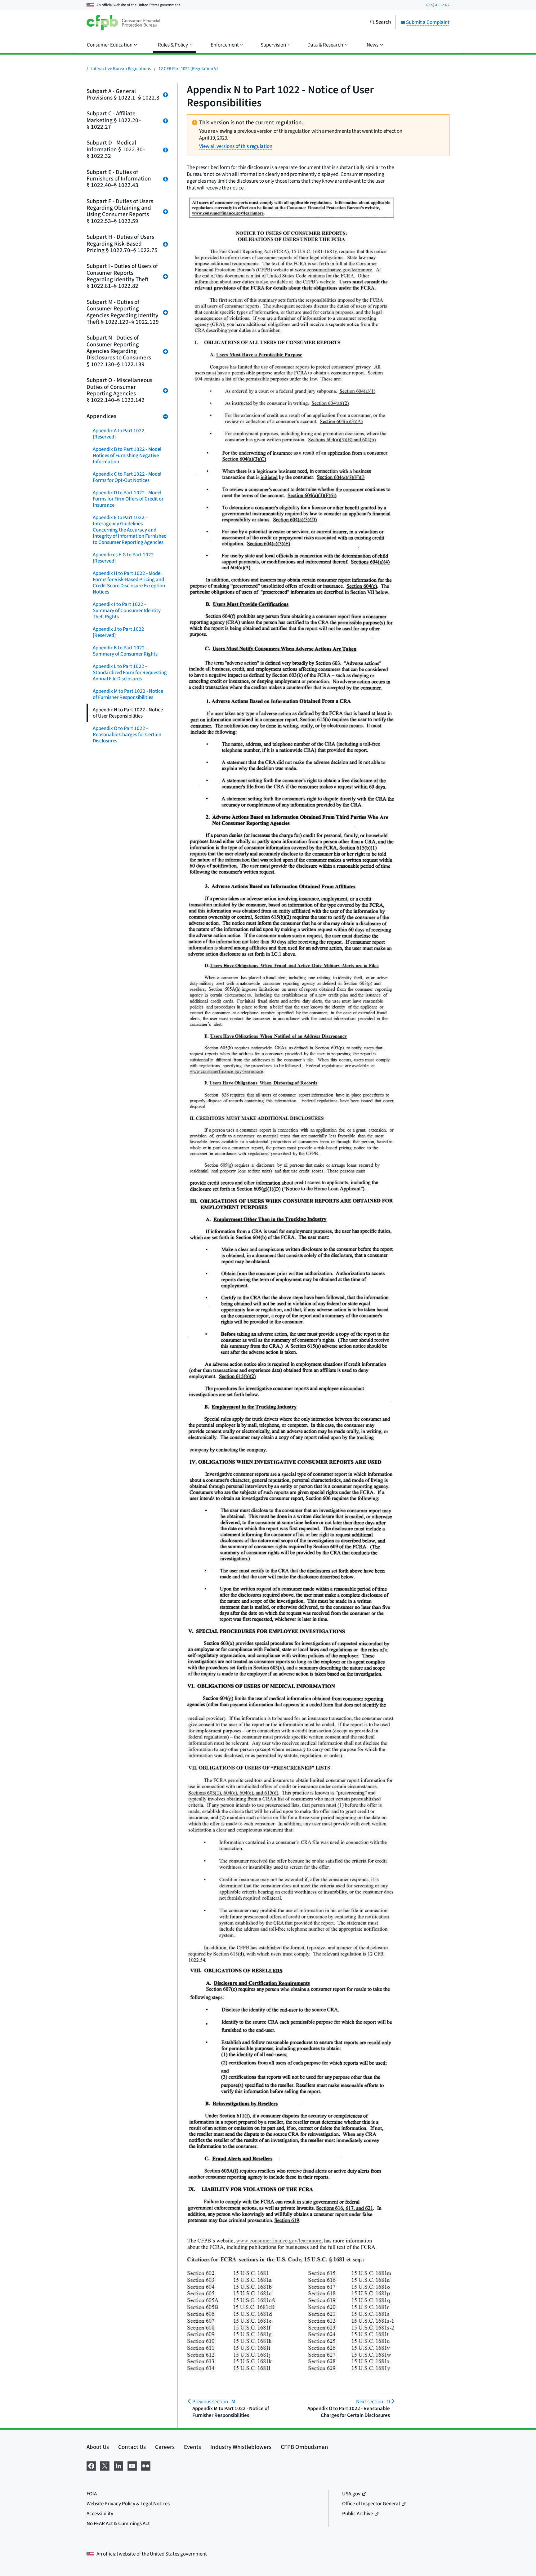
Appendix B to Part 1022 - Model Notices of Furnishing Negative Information (127, 456)
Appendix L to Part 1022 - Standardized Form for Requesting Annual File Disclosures (130, 673)
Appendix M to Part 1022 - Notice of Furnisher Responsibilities (128, 694)
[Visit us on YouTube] (132, 2465)
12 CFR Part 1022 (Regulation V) (188, 69)
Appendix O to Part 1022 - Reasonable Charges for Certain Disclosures (127, 735)
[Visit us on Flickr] (146, 2465)
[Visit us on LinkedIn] (118, 2465)
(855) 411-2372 (438, 5)
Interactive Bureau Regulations (121, 69)
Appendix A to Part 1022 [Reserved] (119, 434)
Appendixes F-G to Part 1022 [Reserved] (123, 558)
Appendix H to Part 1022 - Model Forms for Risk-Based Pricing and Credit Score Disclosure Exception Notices (129, 583)
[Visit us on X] (105, 2465)
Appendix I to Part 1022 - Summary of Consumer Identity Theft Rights (127, 611)
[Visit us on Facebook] (91, 2465)
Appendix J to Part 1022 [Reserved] (118, 632)
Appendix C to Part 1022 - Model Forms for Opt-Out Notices (127, 477)
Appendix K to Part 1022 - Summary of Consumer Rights (125, 651)
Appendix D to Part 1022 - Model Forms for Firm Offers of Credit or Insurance (128, 499)
